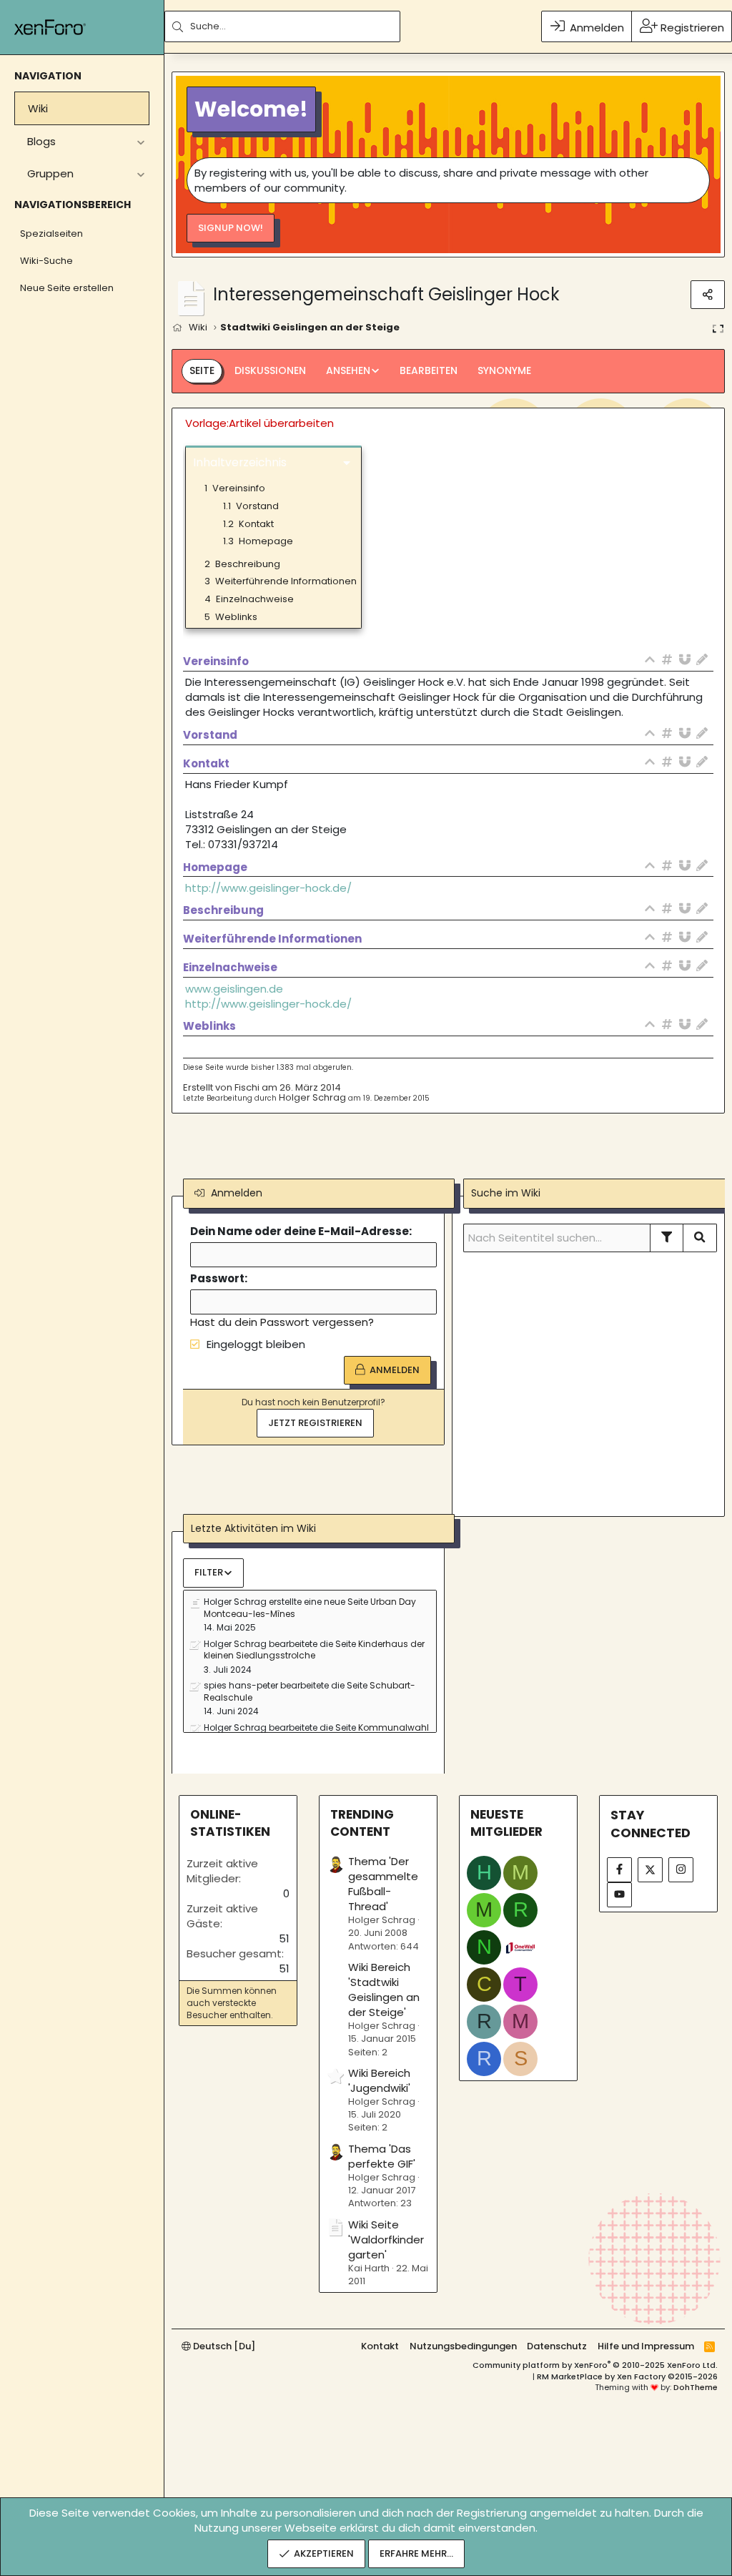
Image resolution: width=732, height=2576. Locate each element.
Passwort (217, 1278)
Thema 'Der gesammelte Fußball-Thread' (383, 1884)
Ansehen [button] (348, 370)
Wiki (38, 108)
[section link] (671, 661)
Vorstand (251, 506)
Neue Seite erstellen (67, 288)
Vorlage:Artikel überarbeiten (259, 423)
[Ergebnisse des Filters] (667, 1238)
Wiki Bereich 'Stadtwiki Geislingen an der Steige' (384, 1990)
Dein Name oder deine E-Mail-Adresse (300, 1231)
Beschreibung (242, 564)
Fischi (247, 1087)
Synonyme (504, 370)
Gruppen (50, 173)
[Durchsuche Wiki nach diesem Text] (700, 1238)
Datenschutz (557, 2346)
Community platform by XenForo (595, 2365)
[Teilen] (708, 295)
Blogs (41, 141)
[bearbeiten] (705, 661)
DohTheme (696, 2387)
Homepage (258, 541)
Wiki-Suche (46, 261)
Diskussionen (270, 370)
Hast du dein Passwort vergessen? (282, 1322)
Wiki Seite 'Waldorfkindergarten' (386, 2240)
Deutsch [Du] (223, 2346)
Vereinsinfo (235, 488)
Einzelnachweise (249, 599)
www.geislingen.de (234, 989)
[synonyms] (688, 661)
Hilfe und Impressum (646, 2346)
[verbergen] (653, 661)
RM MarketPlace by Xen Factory (627, 2376)
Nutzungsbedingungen (463, 2346)
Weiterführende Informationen (281, 581)
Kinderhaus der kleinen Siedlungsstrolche (314, 1650)
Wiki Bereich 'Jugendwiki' (379, 2080)
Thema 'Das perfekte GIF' (382, 2156)
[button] (140, 141)
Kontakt (248, 524)
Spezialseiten (51, 233)
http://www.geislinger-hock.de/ (268, 888)
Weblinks (231, 617)
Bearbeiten (429, 370)
